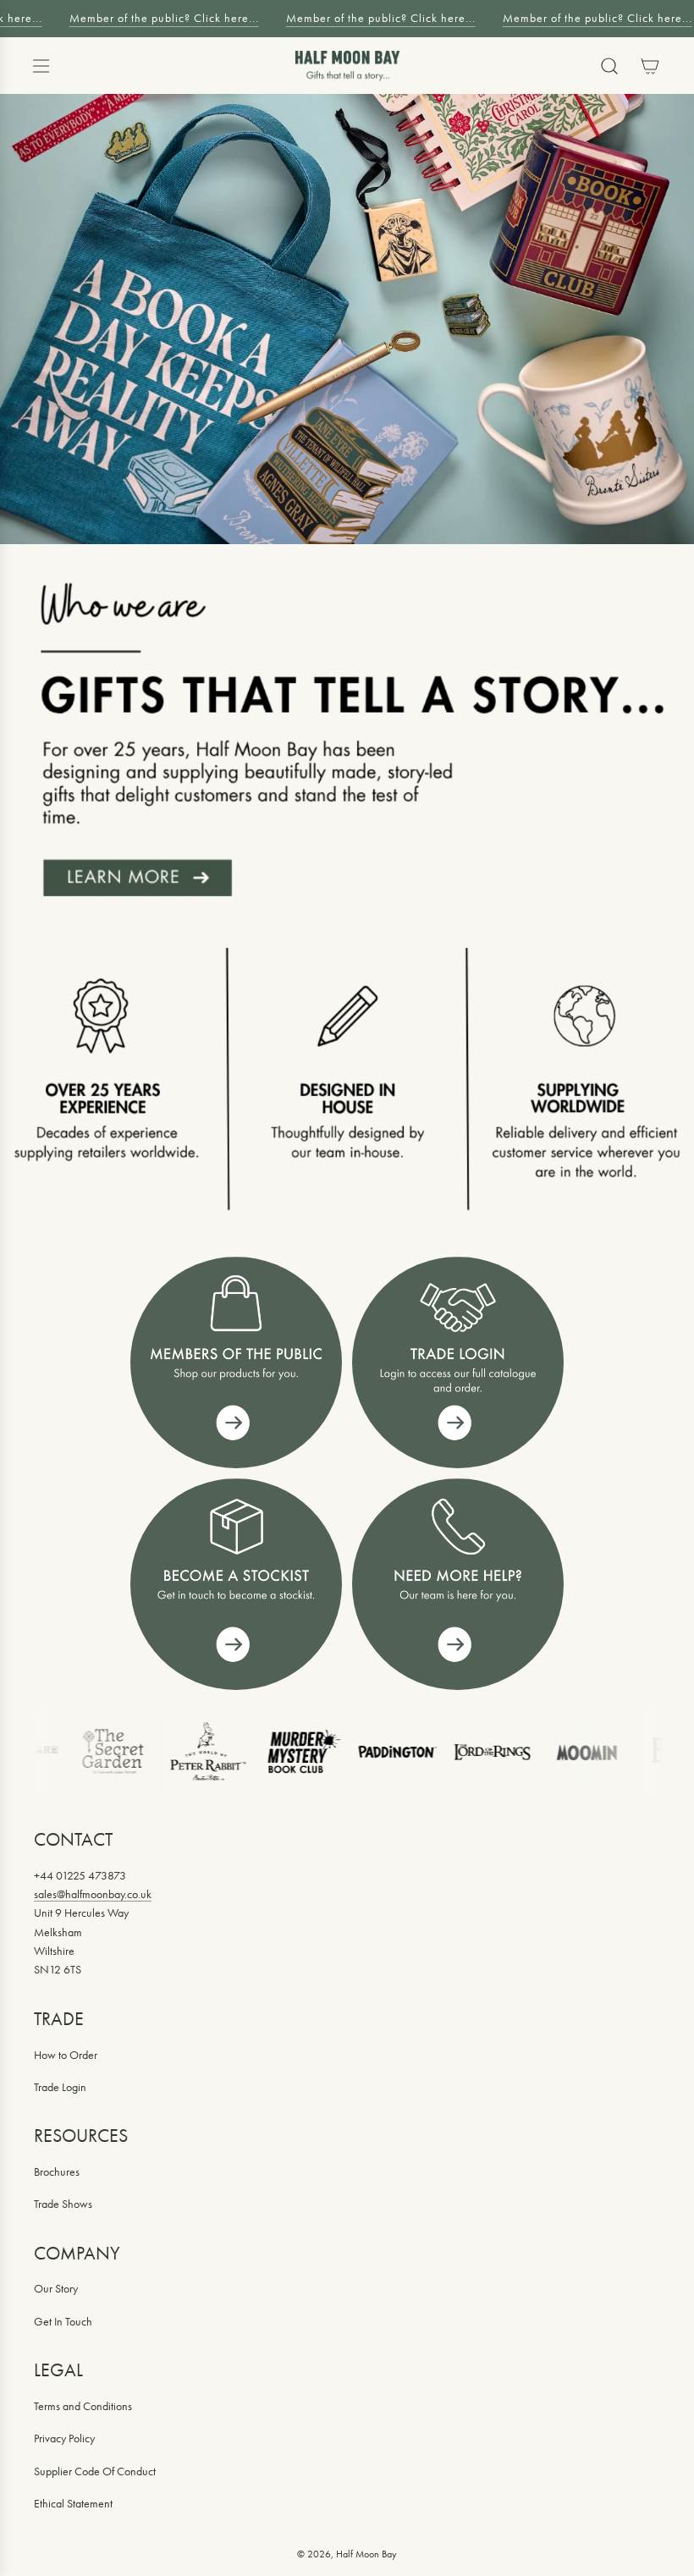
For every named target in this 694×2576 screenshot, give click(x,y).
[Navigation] (41, 66)
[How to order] (236, 1584)
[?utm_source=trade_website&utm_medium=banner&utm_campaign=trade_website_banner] (236, 1362)
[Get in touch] (458, 1584)
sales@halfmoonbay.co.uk (93, 1894)
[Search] (609, 66)
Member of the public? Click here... (156, 18)
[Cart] (650, 66)
